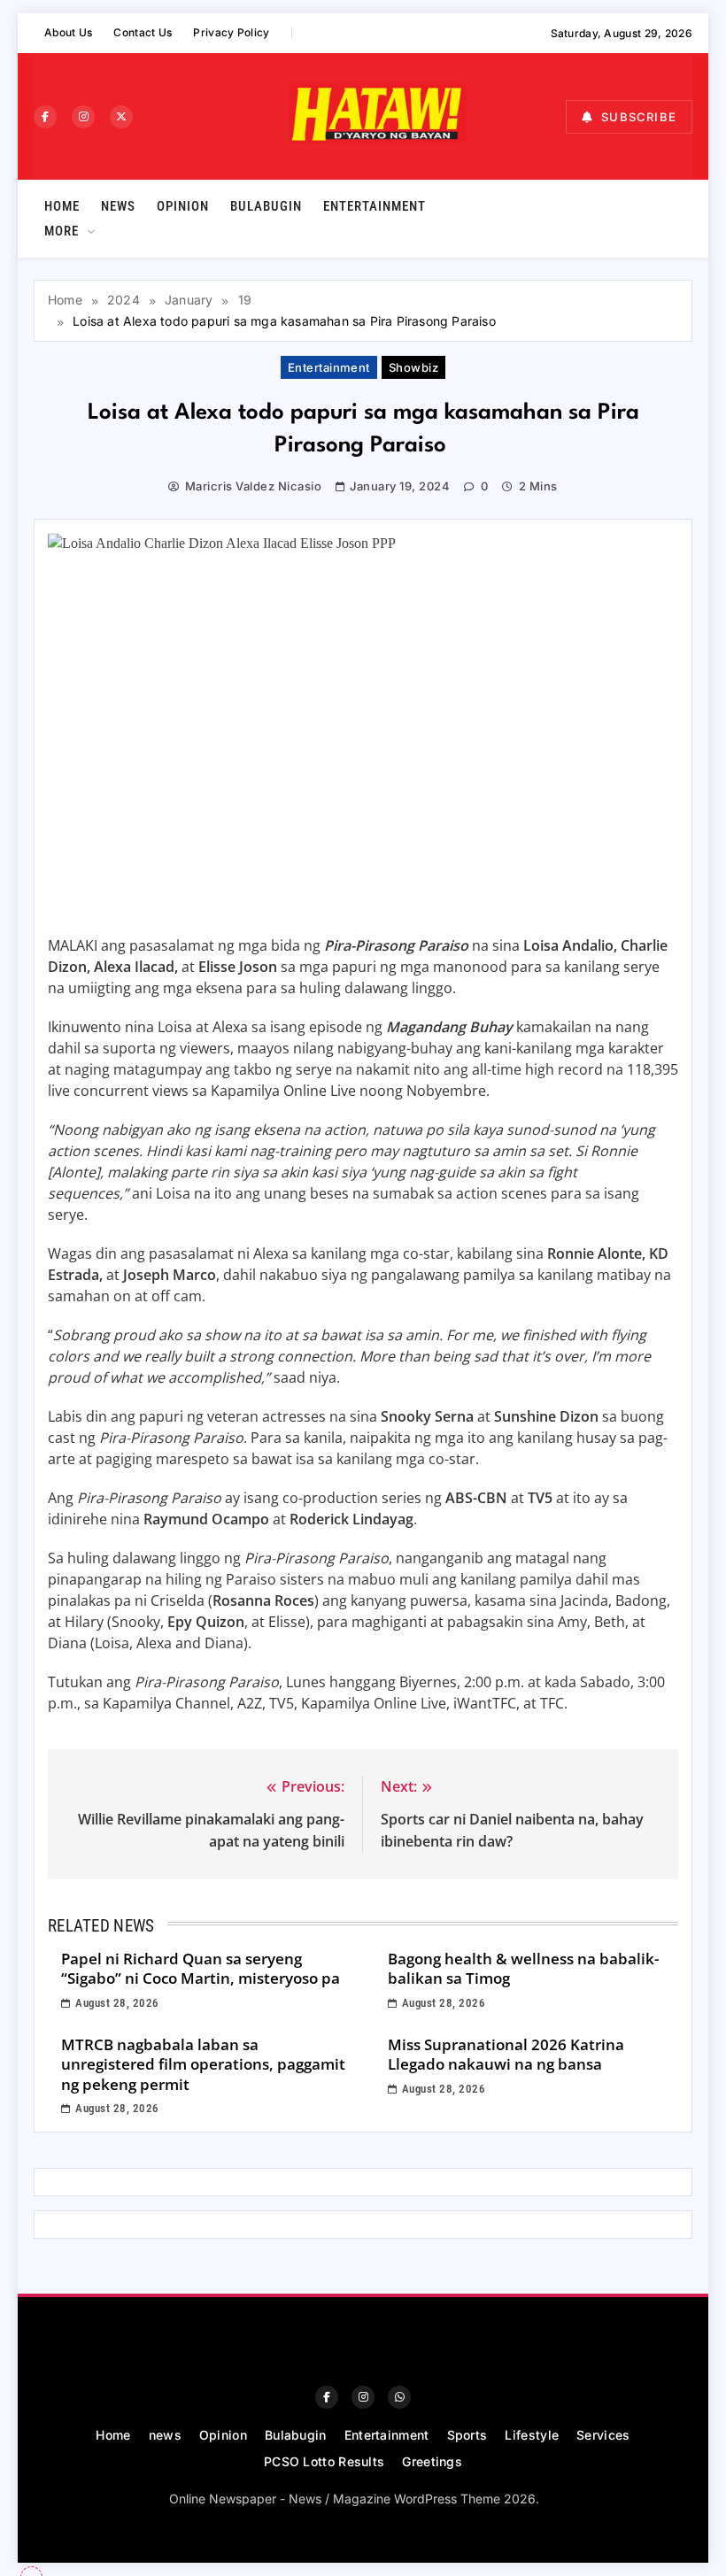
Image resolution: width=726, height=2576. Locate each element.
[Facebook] (45, 117)
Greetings (432, 2461)
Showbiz (413, 367)
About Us (68, 32)
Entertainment (375, 206)
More (62, 231)
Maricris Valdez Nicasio (253, 486)
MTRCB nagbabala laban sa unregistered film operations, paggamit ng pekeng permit (203, 2064)
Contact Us (143, 32)
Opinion (183, 206)
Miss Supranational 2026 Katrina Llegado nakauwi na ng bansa (506, 2055)
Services (603, 2435)
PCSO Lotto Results (324, 2461)
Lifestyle (532, 2435)
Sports (467, 2435)
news (118, 206)
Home (62, 206)
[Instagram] (83, 117)
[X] (121, 117)
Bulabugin (266, 206)
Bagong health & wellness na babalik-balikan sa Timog (523, 1969)
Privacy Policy (231, 32)
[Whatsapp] (399, 2397)
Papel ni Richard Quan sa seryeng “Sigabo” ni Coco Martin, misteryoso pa (201, 1969)
